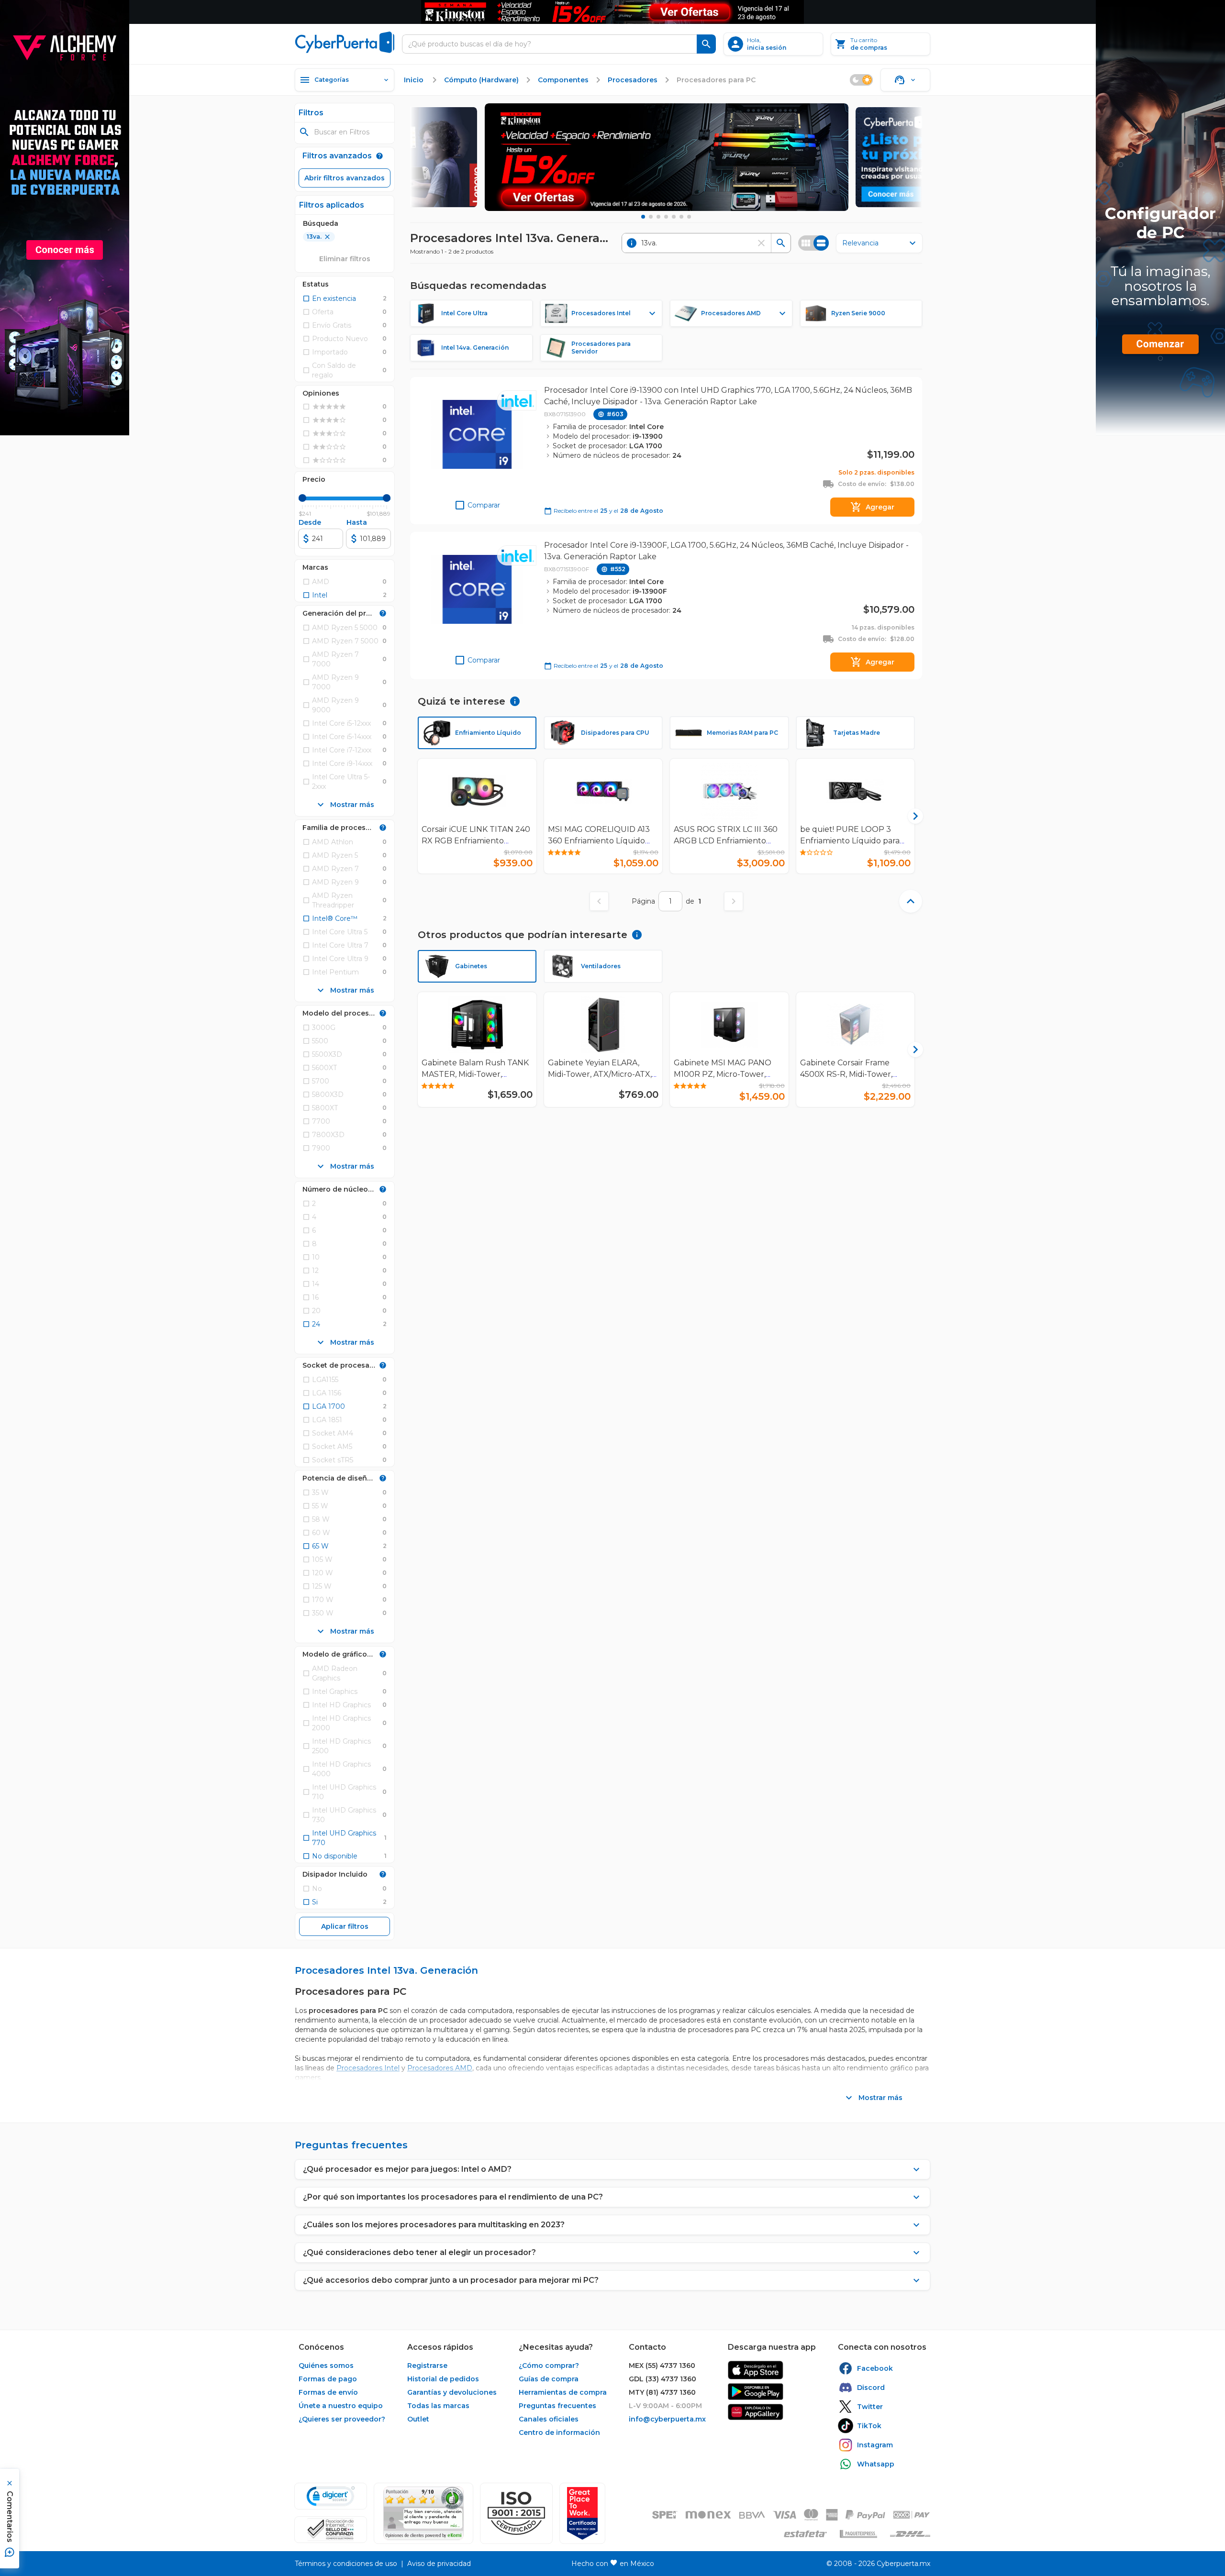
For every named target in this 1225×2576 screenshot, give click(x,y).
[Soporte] (905, 80)
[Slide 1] (643, 217)
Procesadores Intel (368, 2068)
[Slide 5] (674, 217)
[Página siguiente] (734, 901)
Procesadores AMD (440, 2068)
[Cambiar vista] (813, 243)
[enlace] (756, 2370)
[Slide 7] (689, 217)
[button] (516, 2513)
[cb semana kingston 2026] (667, 157)
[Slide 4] (666, 217)
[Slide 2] (651, 217)
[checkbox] (329, 299)
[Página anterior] (599, 901)
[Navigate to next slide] (911, 816)
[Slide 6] (681, 217)
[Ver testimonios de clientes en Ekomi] (423, 2513)
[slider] (302, 498)
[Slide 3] (658, 217)
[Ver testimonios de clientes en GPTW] (582, 2513)
